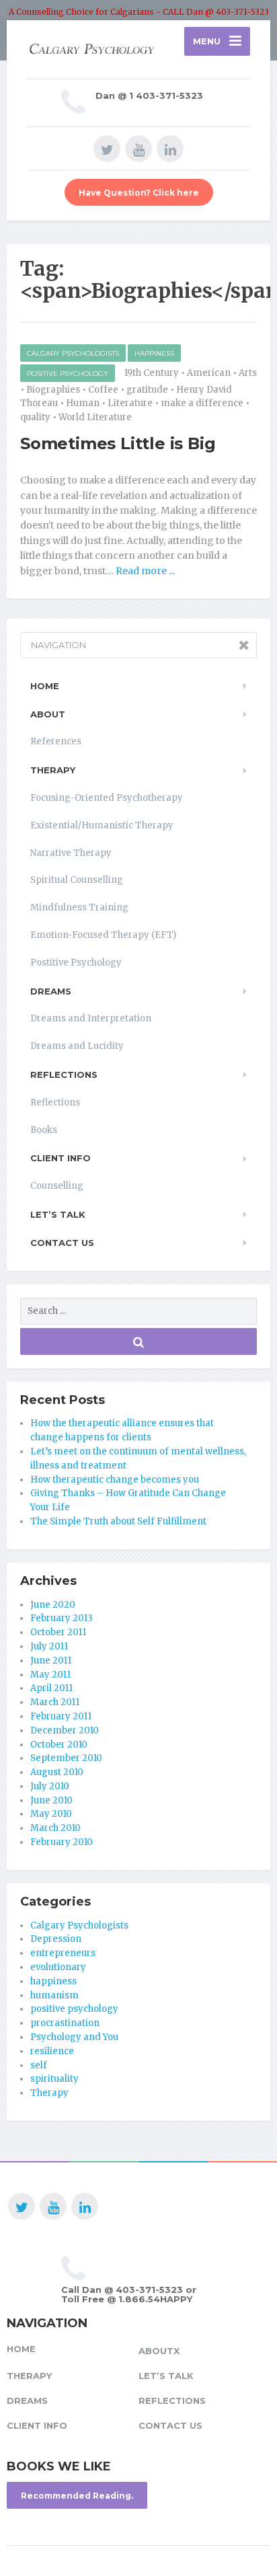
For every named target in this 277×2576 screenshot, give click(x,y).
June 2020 (53, 1605)
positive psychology (68, 374)
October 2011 (58, 1632)
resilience (52, 2051)
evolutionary (58, 1967)
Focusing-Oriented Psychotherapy (107, 798)
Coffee (103, 390)
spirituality (54, 2079)
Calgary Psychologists (73, 353)
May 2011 (50, 1675)
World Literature (95, 417)
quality (35, 417)
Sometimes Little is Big (118, 443)
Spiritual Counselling (77, 880)
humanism (54, 1995)
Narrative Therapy (71, 853)
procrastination (65, 2023)
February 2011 (61, 1716)
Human (83, 403)
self (39, 2065)
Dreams (51, 991)
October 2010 (59, 1745)
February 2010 (62, 1842)
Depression (56, 1939)
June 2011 (51, 1661)
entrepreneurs (63, 1953)
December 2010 (65, 1730)
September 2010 (66, 1758)
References (56, 741)
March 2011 (55, 1702)
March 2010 (55, 1828)
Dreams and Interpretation (91, 1018)
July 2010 (50, 1786)
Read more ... (144, 571)
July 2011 (49, 1646)
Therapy (53, 770)
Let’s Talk (58, 1214)
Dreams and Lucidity (77, 1046)
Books (44, 1130)
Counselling (57, 1186)
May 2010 (51, 1814)
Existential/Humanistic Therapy (102, 825)
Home (45, 686)
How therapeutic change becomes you (115, 1480)
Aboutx (159, 2351)
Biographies (53, 390)
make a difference (202, 403)
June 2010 (51, 1800)
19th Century (151, 373)
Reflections (64, 1075)
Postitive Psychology (76, 963)
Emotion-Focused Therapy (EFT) (103, 935)
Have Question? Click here (139, 193)
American (209, 373)
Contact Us (62, 1243)
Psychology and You (74, 2037)
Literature (130, 403)
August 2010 (57, 1772)
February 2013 (62, 1618)
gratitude (147, 390)
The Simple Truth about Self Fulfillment (118, 1521)
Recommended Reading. (77, 2496)
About (48, 714)
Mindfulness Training (79, 907)
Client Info (61, 1158)
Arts (248, 373)
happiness (154, 353)
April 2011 (51, 1688)
